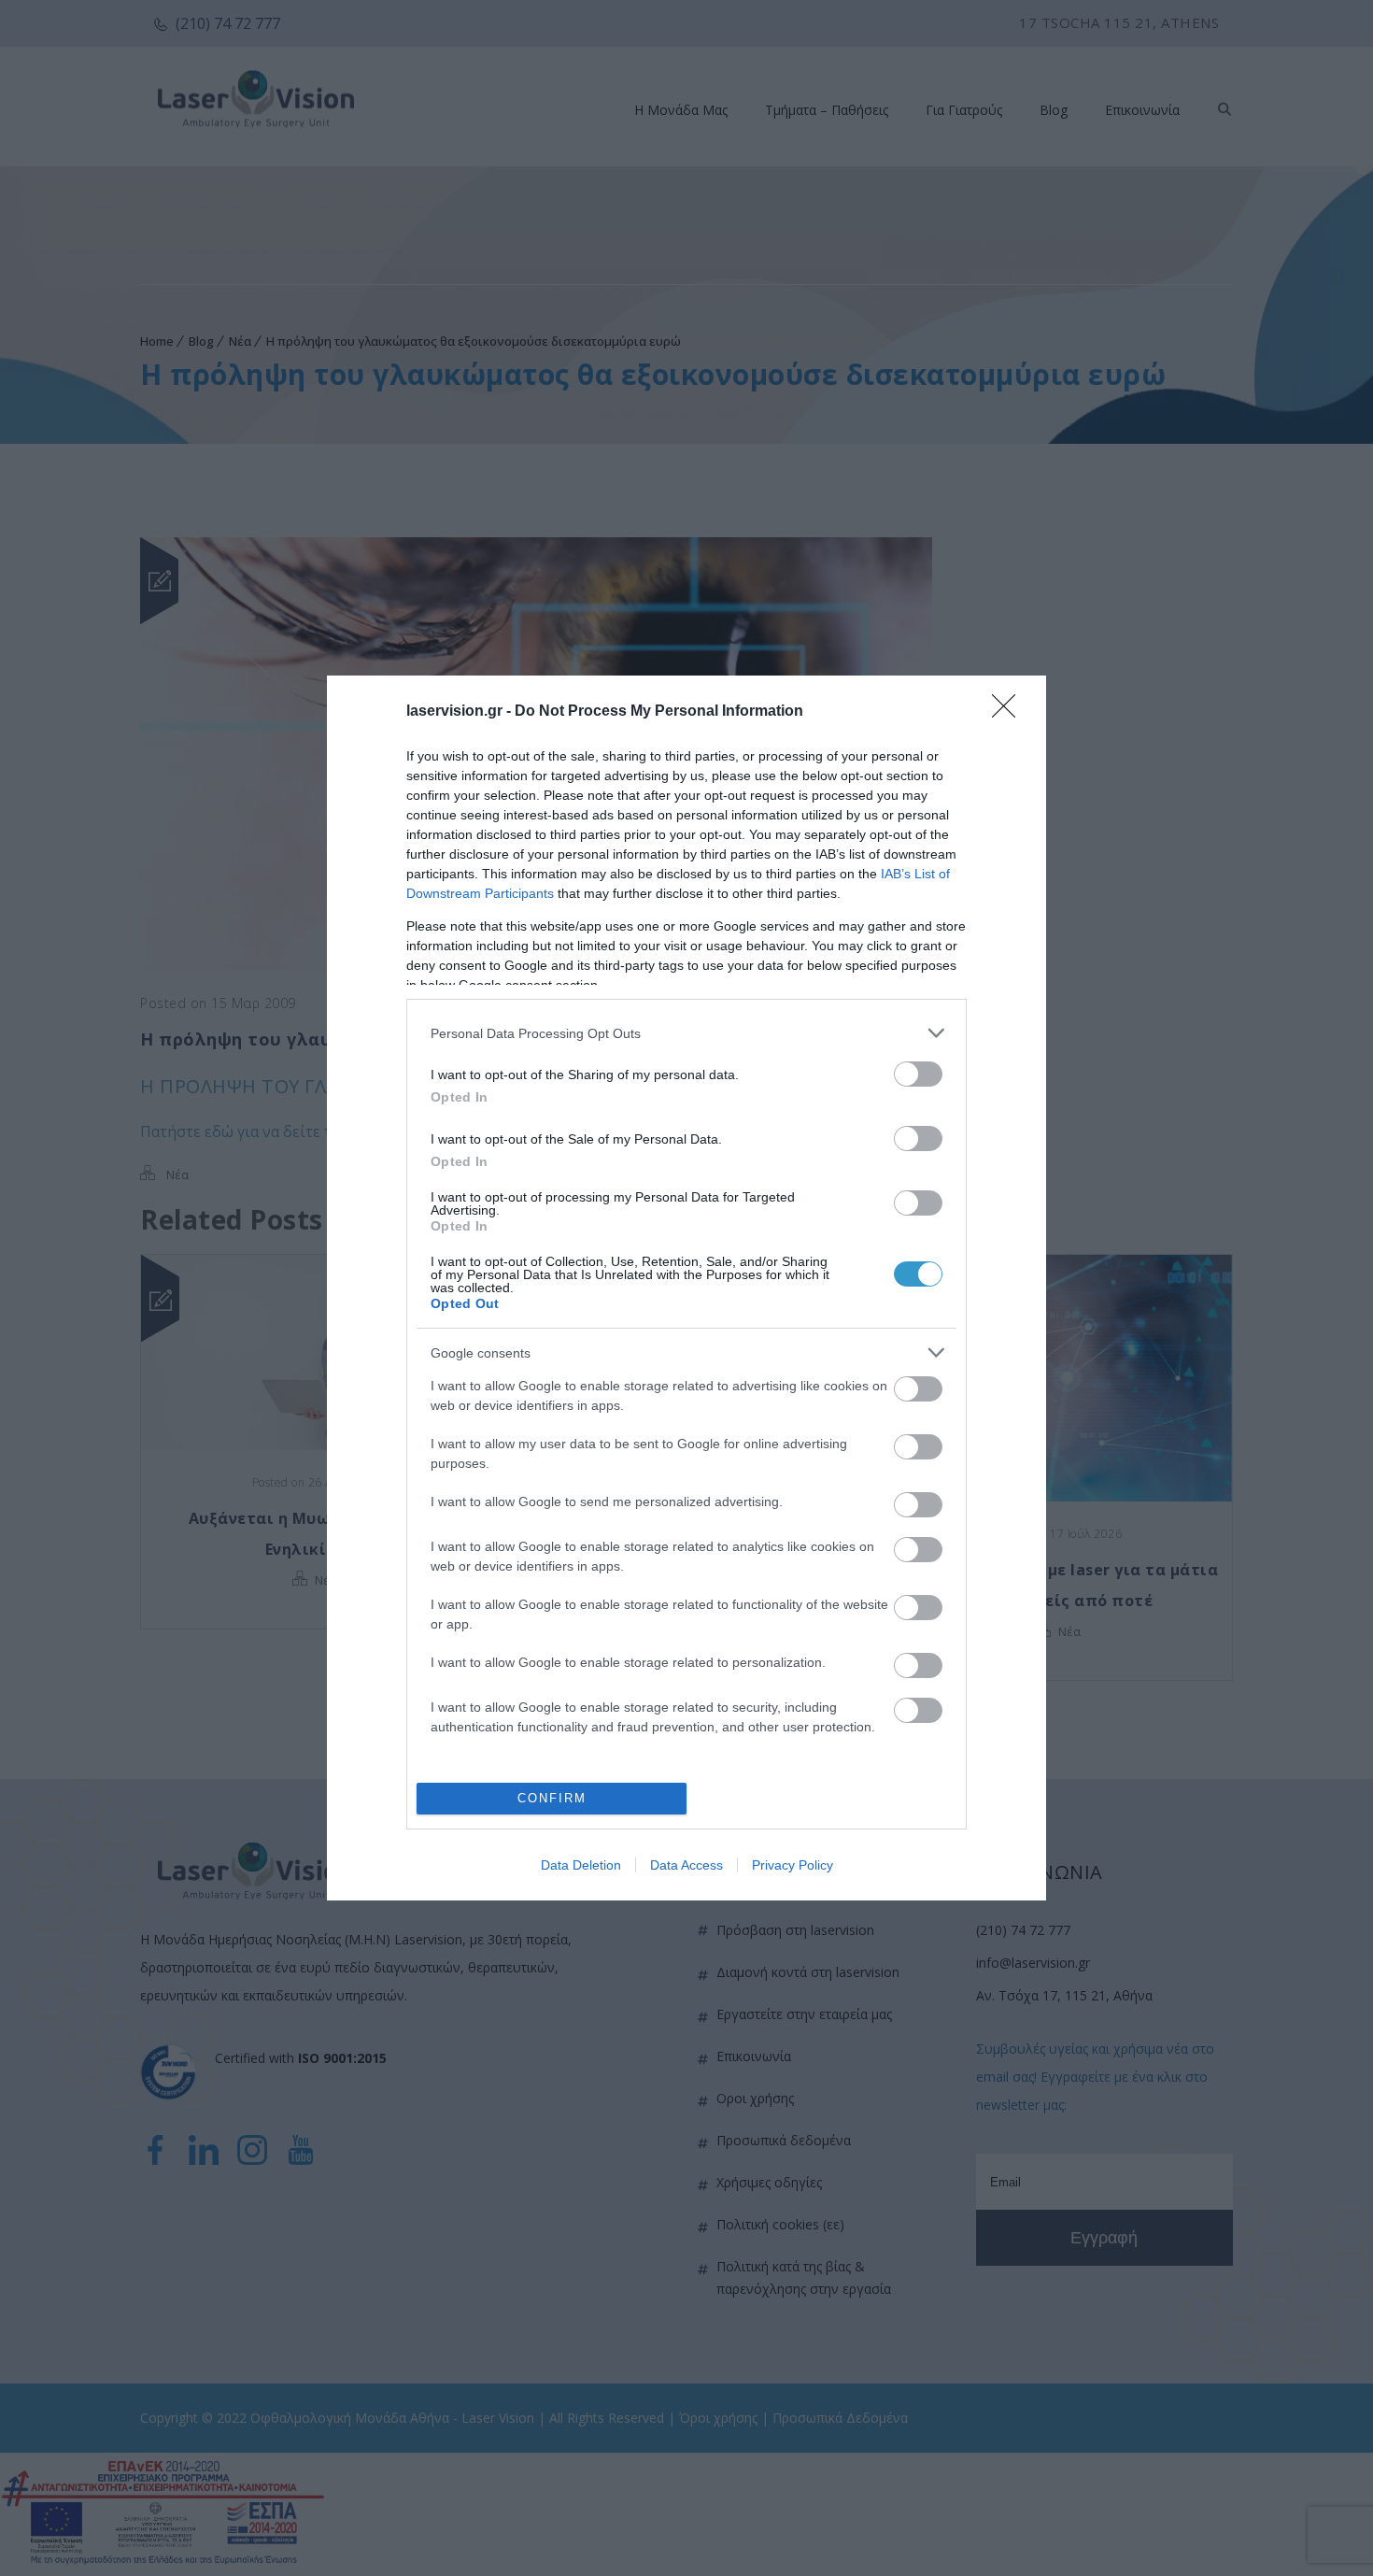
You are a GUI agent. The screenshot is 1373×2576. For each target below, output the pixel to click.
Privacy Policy (793, 1865)
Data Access (686, 1865)
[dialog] (686, 1288)
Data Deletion (581, 1865)
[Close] (1010, 712)
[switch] (918, 1074)
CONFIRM (552, 1798)
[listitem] (686, 1033)
